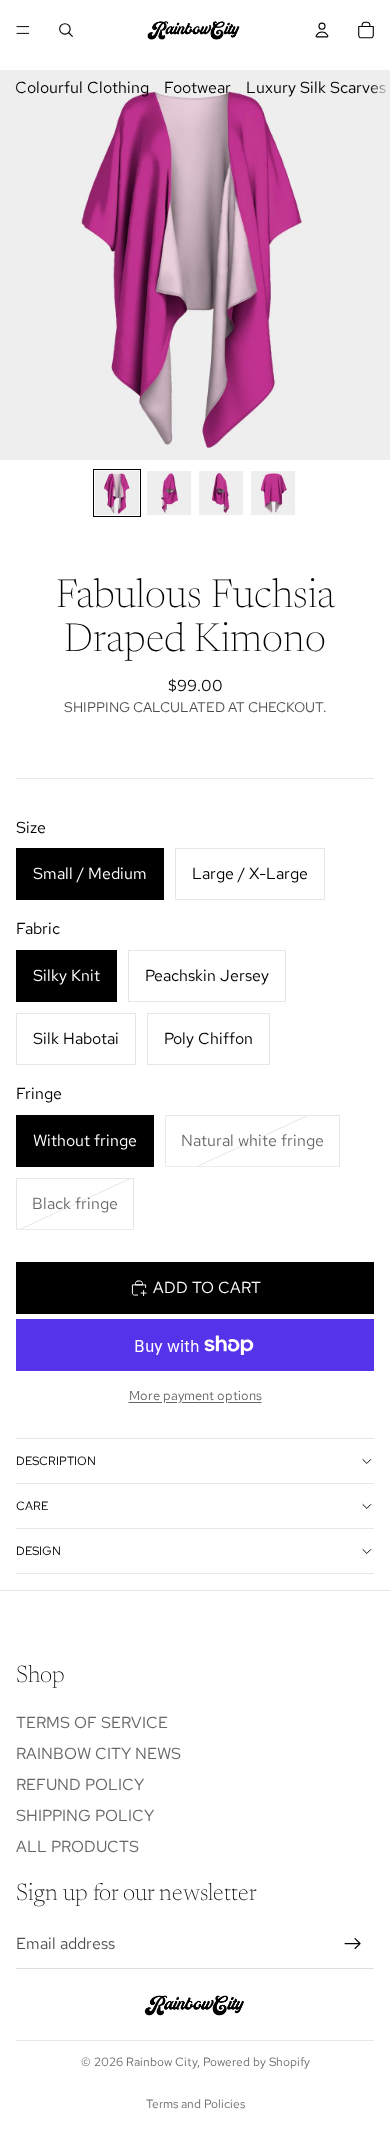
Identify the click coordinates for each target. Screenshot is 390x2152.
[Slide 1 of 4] (117, 493)
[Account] (322, 30)
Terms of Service (92, 1722)
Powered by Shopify (256, 2062)
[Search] (66, 30)
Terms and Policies (195, 2104)
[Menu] (23, 30)
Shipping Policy (85, 1815)
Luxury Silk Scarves (316, 87)
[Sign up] (353, 1944)
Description (56, 1461)
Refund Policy (80, 1784)
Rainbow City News (98, 1753)
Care (32, 1506)
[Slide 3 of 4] (221, 493)
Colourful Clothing (82, 87)
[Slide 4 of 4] (273, 493)
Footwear (197, 87)
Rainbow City (161, 2062)
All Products (77, 1846)
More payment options (195, 1395)
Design (38, 1551)
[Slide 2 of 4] (169, 493)
